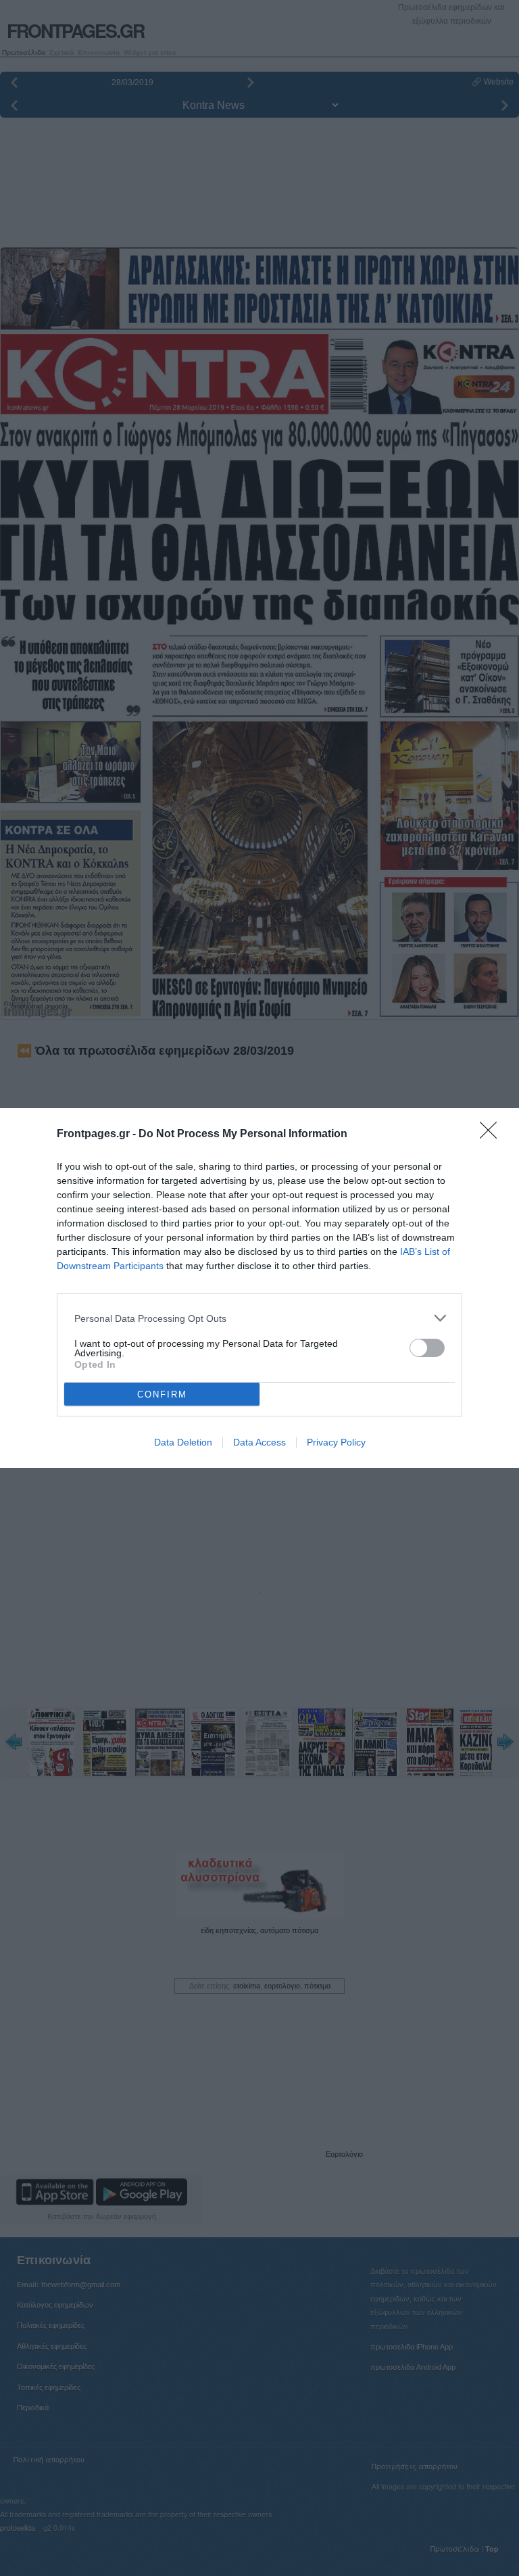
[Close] (493, 1135)
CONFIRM (162, 1394)
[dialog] (259, 1288)
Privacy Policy (336, 1442)
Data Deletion (183, 1442)
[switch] (427, 1348)
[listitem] (259, 1318)
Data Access (259, 1442)
